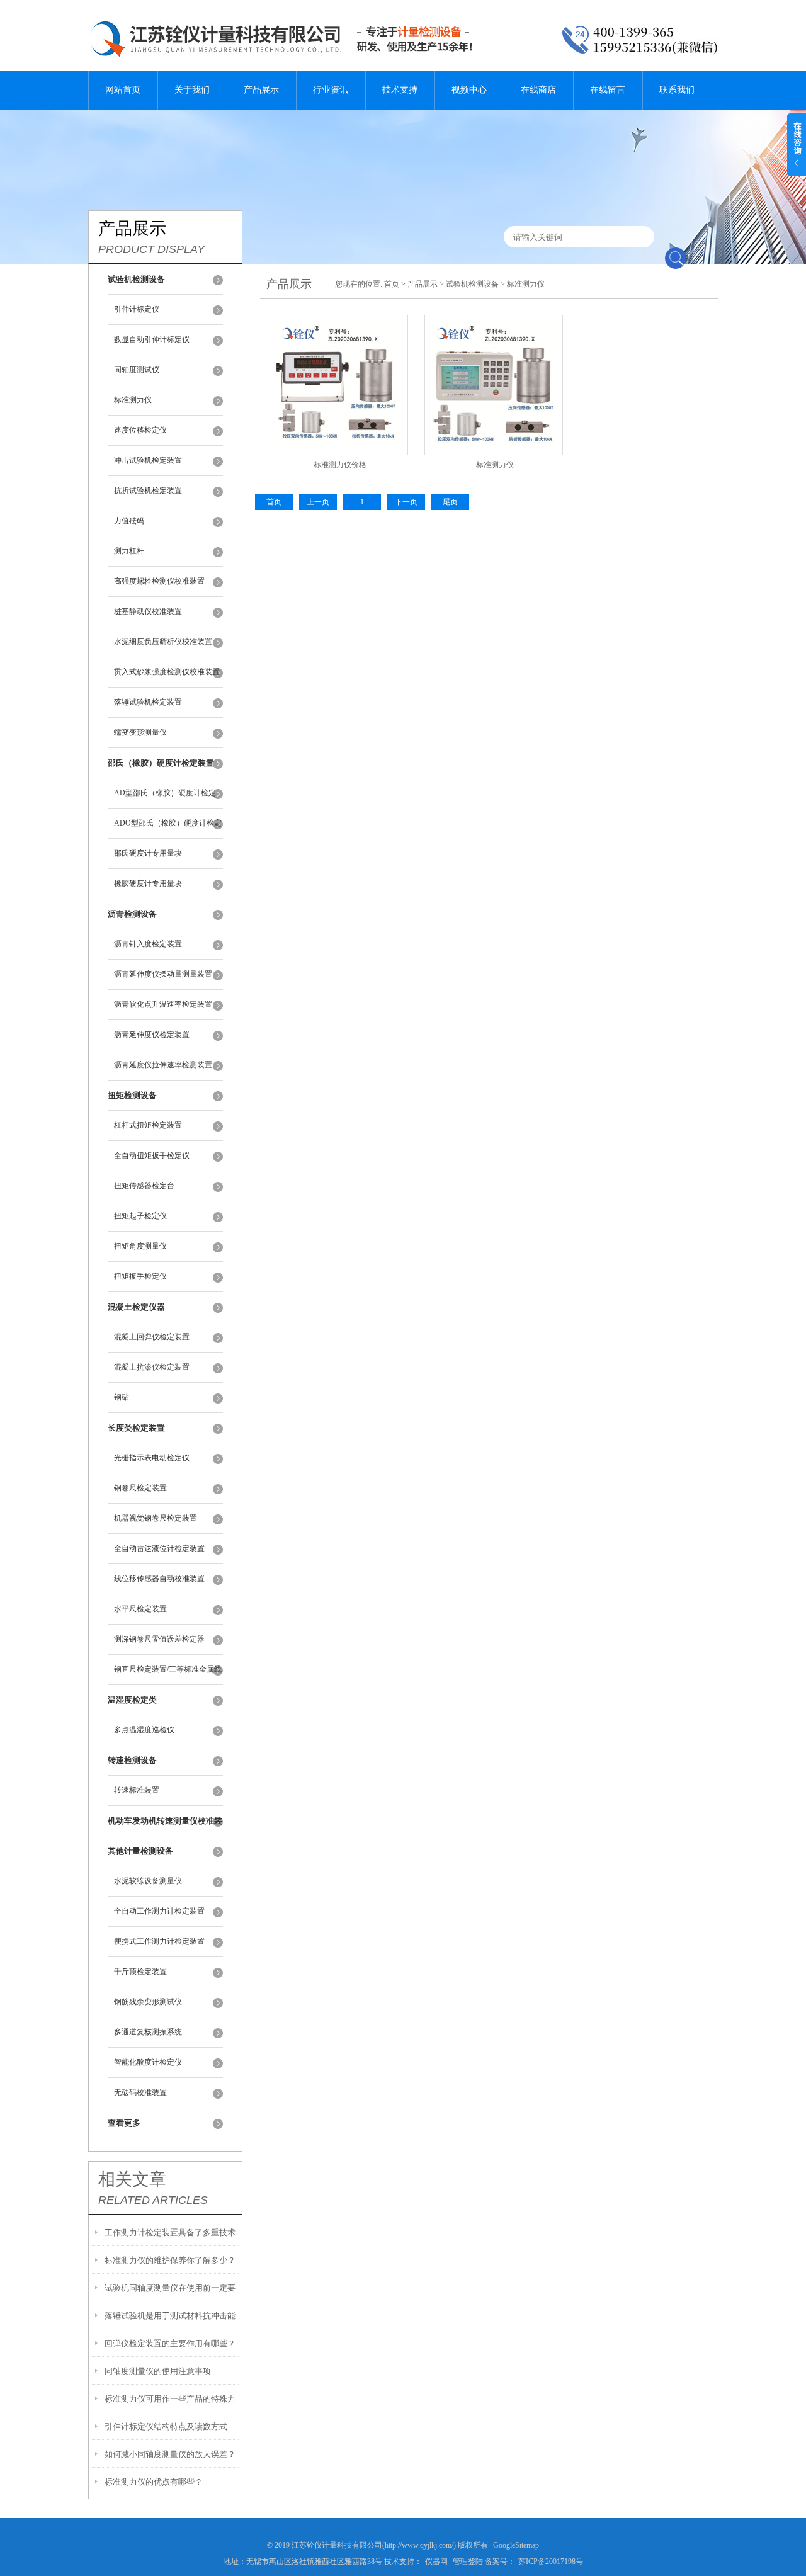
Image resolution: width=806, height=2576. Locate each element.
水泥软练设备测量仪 (148, 1881)
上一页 (318, 502)
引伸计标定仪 (137, 309)
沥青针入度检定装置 (148, 944)
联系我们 (677, 90)
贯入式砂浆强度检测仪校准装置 (167, 672)
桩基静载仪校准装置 (148, 611)
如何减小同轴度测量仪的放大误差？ (170, 2454)
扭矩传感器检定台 (144, 1186)
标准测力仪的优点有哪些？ (154, 2482)
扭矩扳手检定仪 (140, 1276)
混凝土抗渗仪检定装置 (152, 1367)
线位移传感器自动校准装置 (159, 1579)
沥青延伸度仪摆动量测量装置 (163, 974)
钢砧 (122, 1397)
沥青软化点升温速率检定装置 (163, 1004)
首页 (392, 284)
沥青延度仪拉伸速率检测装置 (163, 1065)
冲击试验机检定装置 (148, 460)
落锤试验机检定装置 (148, 702)
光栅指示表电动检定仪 (152, 1458)
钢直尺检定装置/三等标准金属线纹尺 (168, 1675)
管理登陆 (468, 2562)
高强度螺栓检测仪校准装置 (159, 581)
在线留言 (608, 90)
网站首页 (123, 90)
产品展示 (261, 90)
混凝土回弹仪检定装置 (152, 1337)
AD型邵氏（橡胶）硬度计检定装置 (165, 798)
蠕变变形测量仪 (140, 732)
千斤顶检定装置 (140, 1972)
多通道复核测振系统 (148, 2032)
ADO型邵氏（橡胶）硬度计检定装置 (168, 829)
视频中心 (469, 90)
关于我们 (192, 90)
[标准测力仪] (494, 370)
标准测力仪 (133, 400)
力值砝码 (129, 521)
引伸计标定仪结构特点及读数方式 (166, 2426)
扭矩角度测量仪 (140, 1246)
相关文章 (132, 2179)
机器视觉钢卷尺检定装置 (156, 1518)
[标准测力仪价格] (339, 370)
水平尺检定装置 (140, 1609)
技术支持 (400, 90)
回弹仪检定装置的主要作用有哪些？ (170, 2343)
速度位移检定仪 (140, 430)
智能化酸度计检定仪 (148, 2062)
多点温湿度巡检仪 (144, 1730)
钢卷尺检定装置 (140, 1488)
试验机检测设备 (472, 284)
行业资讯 (331, 90)
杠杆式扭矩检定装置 (148, 1125)
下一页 (406, 502)
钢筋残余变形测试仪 (148, 2002)
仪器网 (436, 2562)
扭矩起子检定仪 (140, 1216)
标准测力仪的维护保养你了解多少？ (170, 2260)
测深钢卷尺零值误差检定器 (159, 1639)
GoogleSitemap (516, 2545)
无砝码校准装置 (140, 2092)
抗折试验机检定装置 (148, 491)
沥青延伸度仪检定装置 (152, 1035)
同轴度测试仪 (137, 370)
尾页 (450, 502)
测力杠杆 (129, 551)
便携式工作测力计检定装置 (159, 1941)
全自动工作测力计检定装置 (159, 1911)
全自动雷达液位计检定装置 (159, 1548)
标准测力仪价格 (340, 465)
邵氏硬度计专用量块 (148, 853)
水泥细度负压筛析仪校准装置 (163, 642)
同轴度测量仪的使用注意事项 (158, 2371)
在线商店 (538, 90)
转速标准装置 (137, 1790)
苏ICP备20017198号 (551, 2562)
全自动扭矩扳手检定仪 (152, 1155)
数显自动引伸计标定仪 (152, 339)
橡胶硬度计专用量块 (148, 883)
